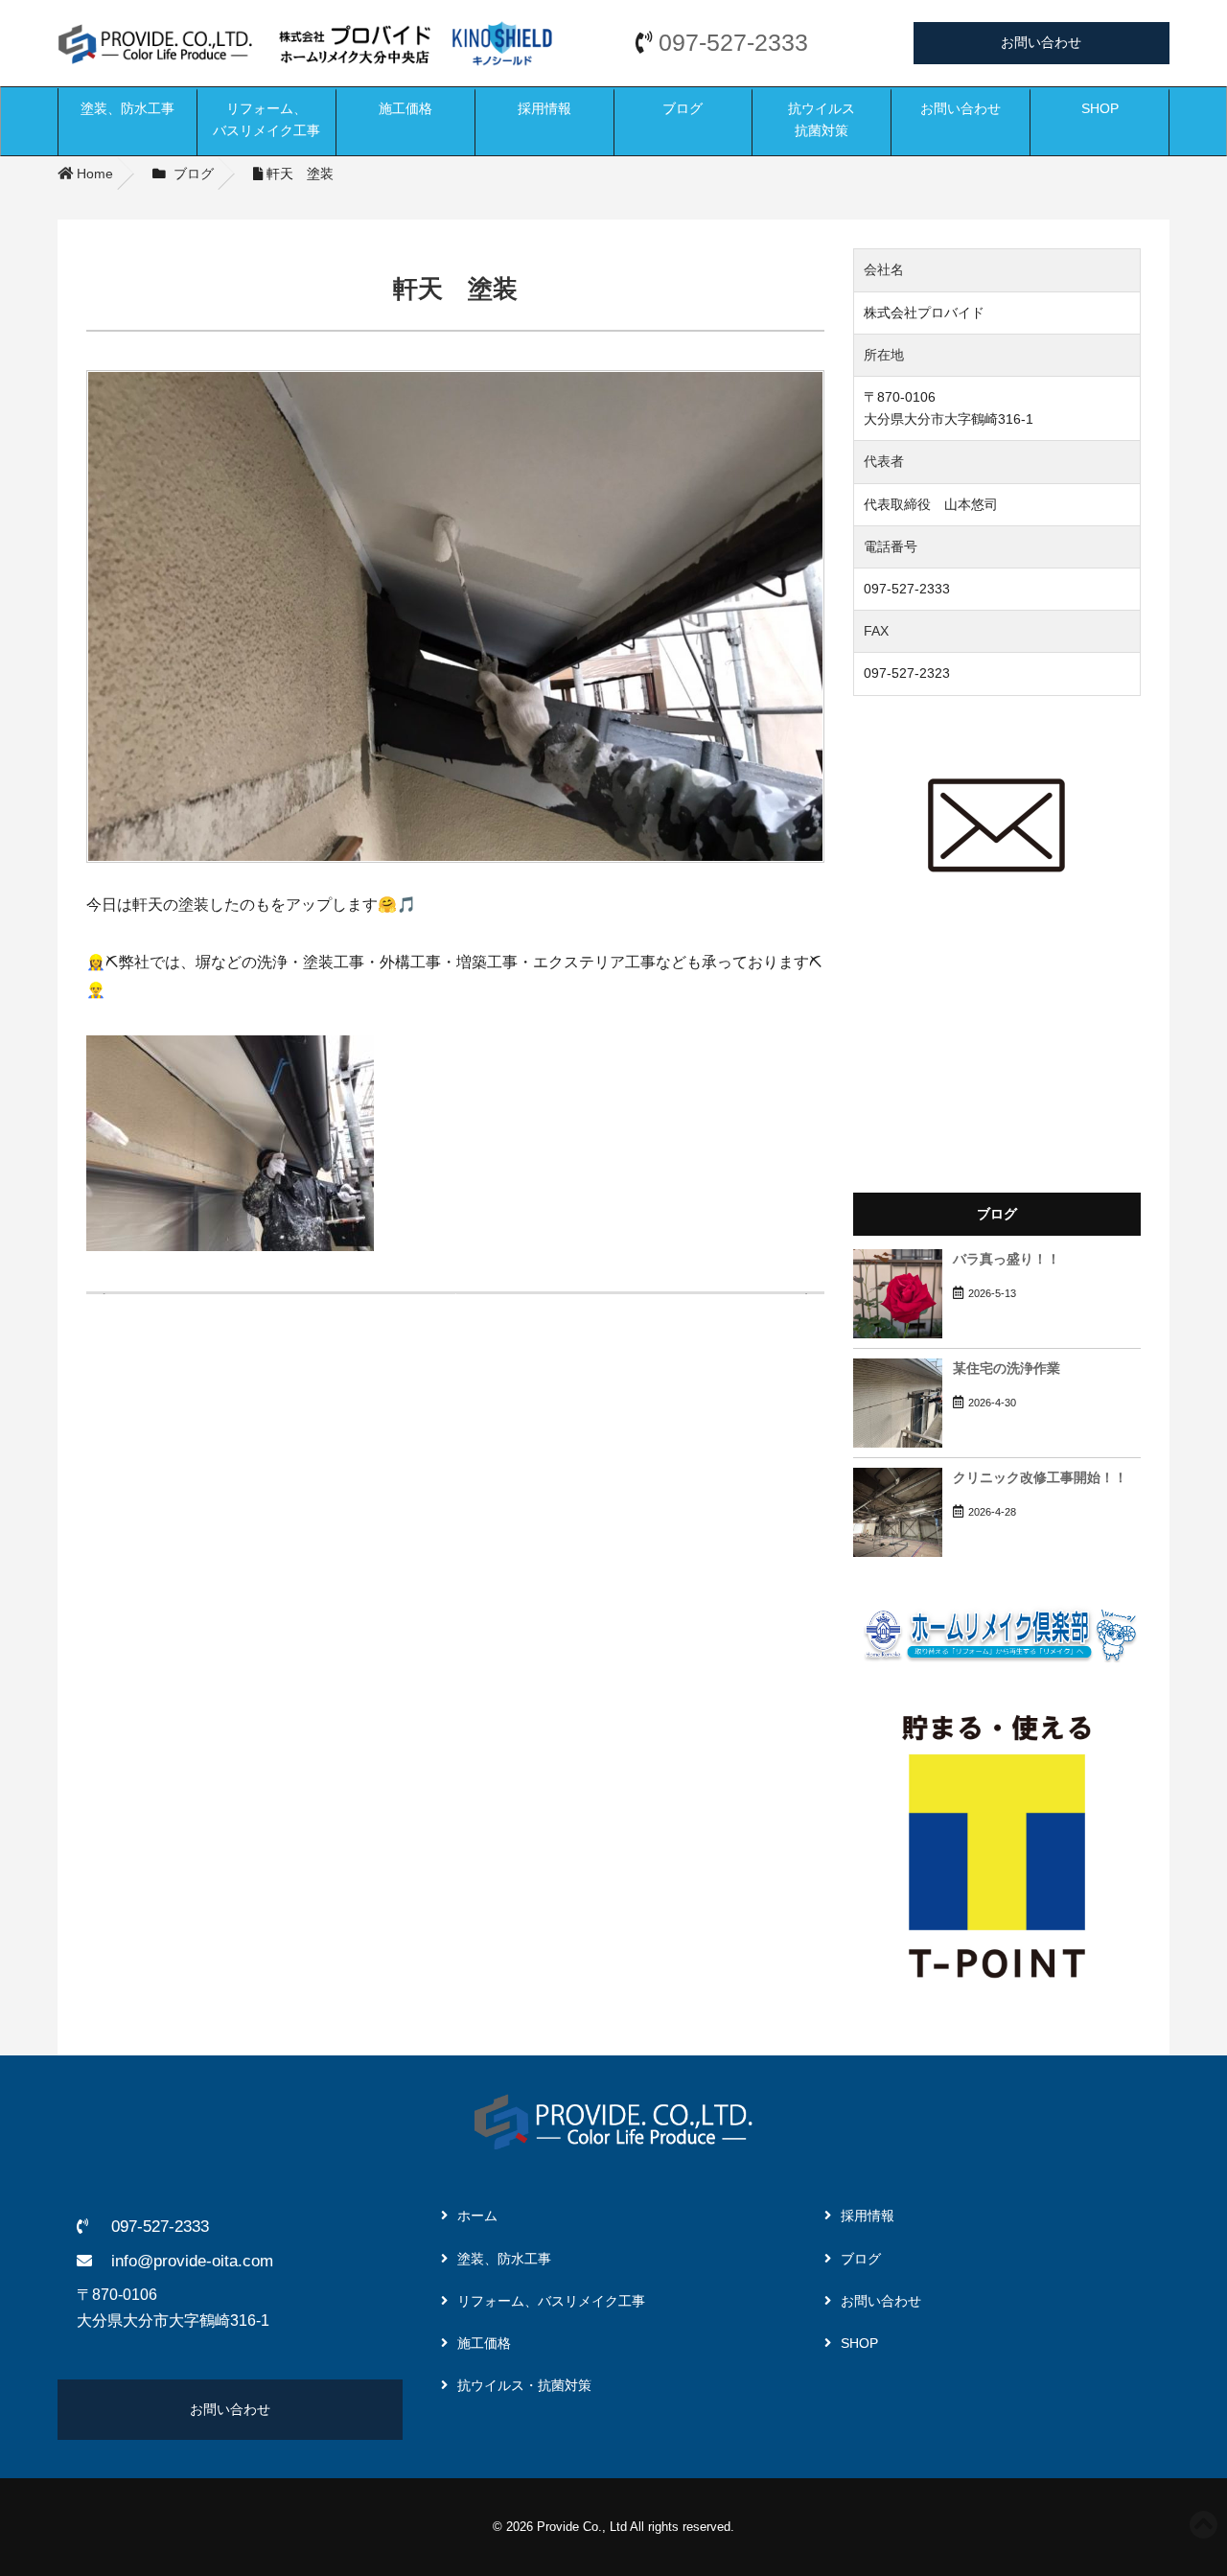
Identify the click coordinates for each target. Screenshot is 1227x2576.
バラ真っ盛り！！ (1007, 1259)
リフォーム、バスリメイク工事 (266, 119)
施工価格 (405, 108)
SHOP (1100, 108)
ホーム (477, 2216)
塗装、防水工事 (127, 108)
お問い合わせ (1041, 42)
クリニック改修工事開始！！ (1040, 1478)
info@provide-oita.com (192, 2261)
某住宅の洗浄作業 (1007, 1369)
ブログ (683, 108)
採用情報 (544, 108)
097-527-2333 (733, 43)
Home (93, 174)
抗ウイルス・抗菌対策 (524, 2385)
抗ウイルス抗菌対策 (822, 119)
